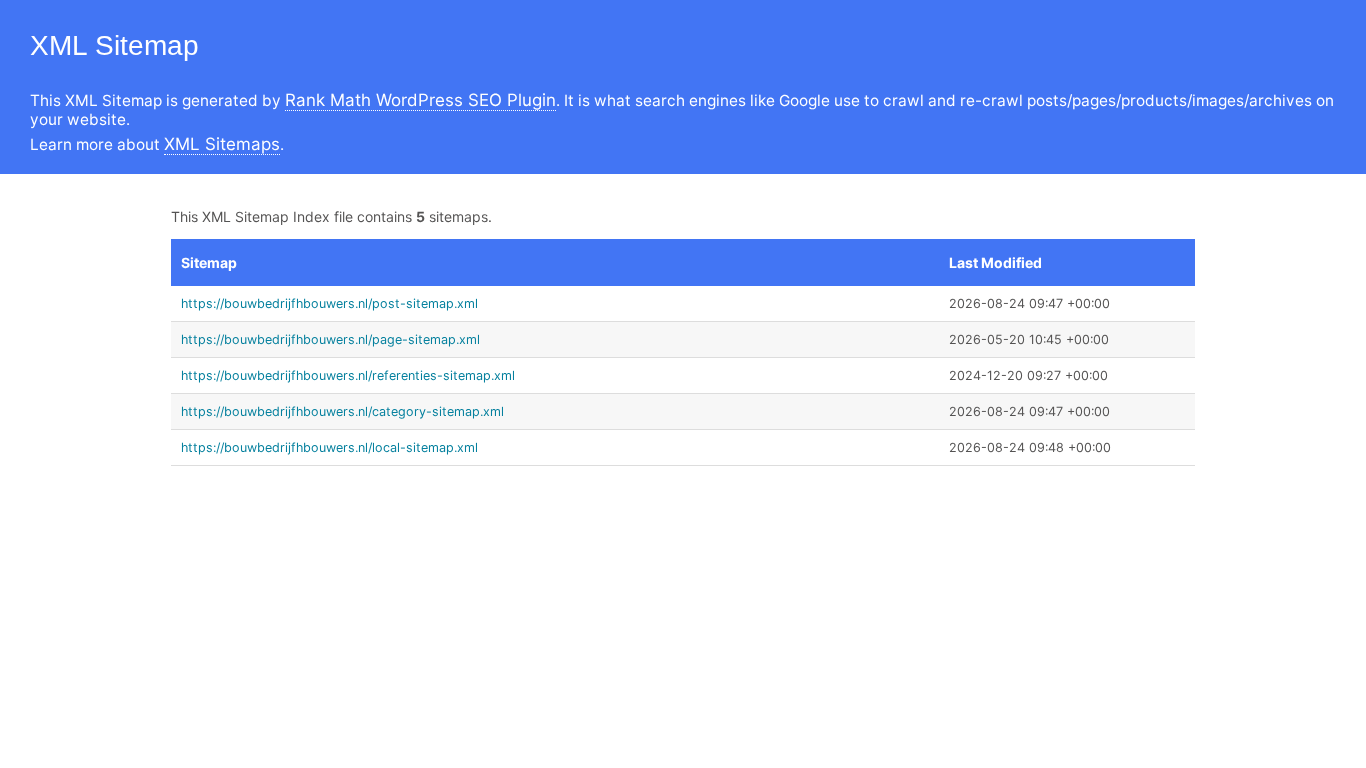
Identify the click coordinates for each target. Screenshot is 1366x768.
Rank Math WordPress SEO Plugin (420, 100)
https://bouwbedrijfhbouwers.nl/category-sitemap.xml (342, 411)
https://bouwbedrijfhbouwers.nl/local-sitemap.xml (329, 447)
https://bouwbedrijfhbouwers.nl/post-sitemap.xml (329, 303)
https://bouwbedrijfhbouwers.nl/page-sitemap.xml (330, 339)
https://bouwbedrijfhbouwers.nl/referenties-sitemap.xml (348, 375)
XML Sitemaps (222, 144)
